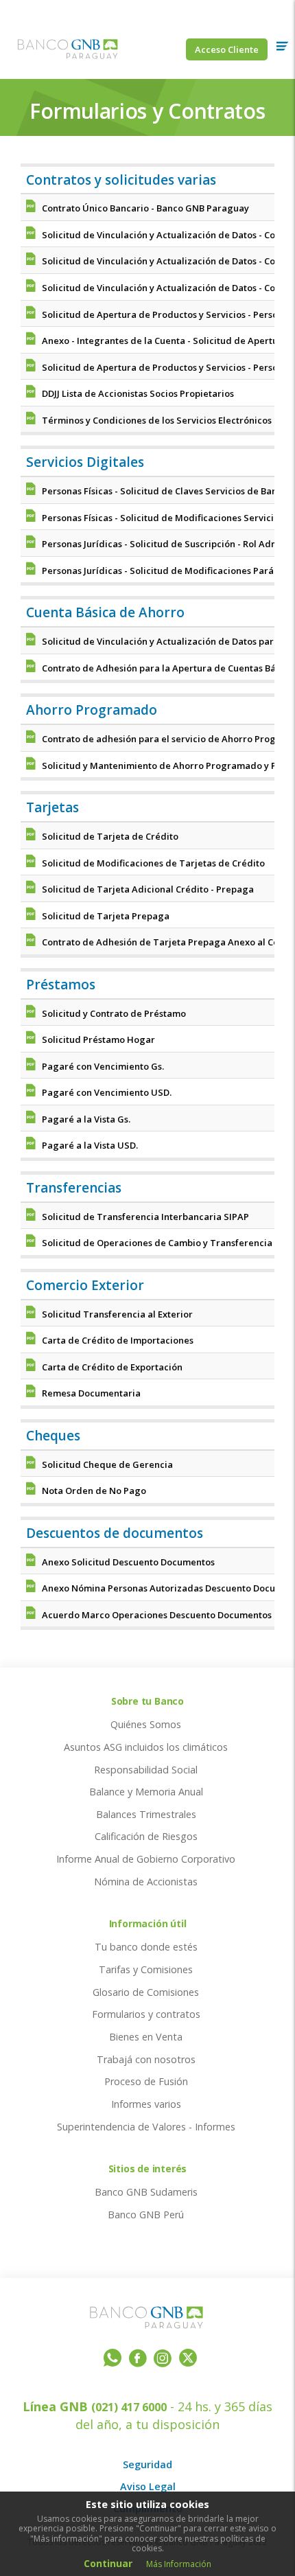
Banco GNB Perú (146, 2215)
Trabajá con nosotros (146, 2059)
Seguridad (147, 2464)
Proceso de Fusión (146, 2081)
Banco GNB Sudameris (146, 2192)
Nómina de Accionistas (146, 1882)
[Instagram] (163, 2360)
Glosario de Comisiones (146, 1992)
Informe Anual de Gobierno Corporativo (146, 1859)
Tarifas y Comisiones (146, 1969)
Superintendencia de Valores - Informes (146, 2127)
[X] (188, 2357)
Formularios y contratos (146, 2014)
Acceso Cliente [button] (227, 49)
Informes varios (146, 2104)
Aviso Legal (148, 2486)
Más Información (179, 2564)
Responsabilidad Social (146, 1770)
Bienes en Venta (146, 2037)
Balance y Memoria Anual (146, 1792)
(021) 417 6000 (129, 2407)
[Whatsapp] (113, 2357)
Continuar (108, 2563)
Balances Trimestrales (146, 1814)
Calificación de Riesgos (146, 1836)
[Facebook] (138, 2360)
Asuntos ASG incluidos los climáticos (146, 1747)
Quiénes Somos (146, 1724)
